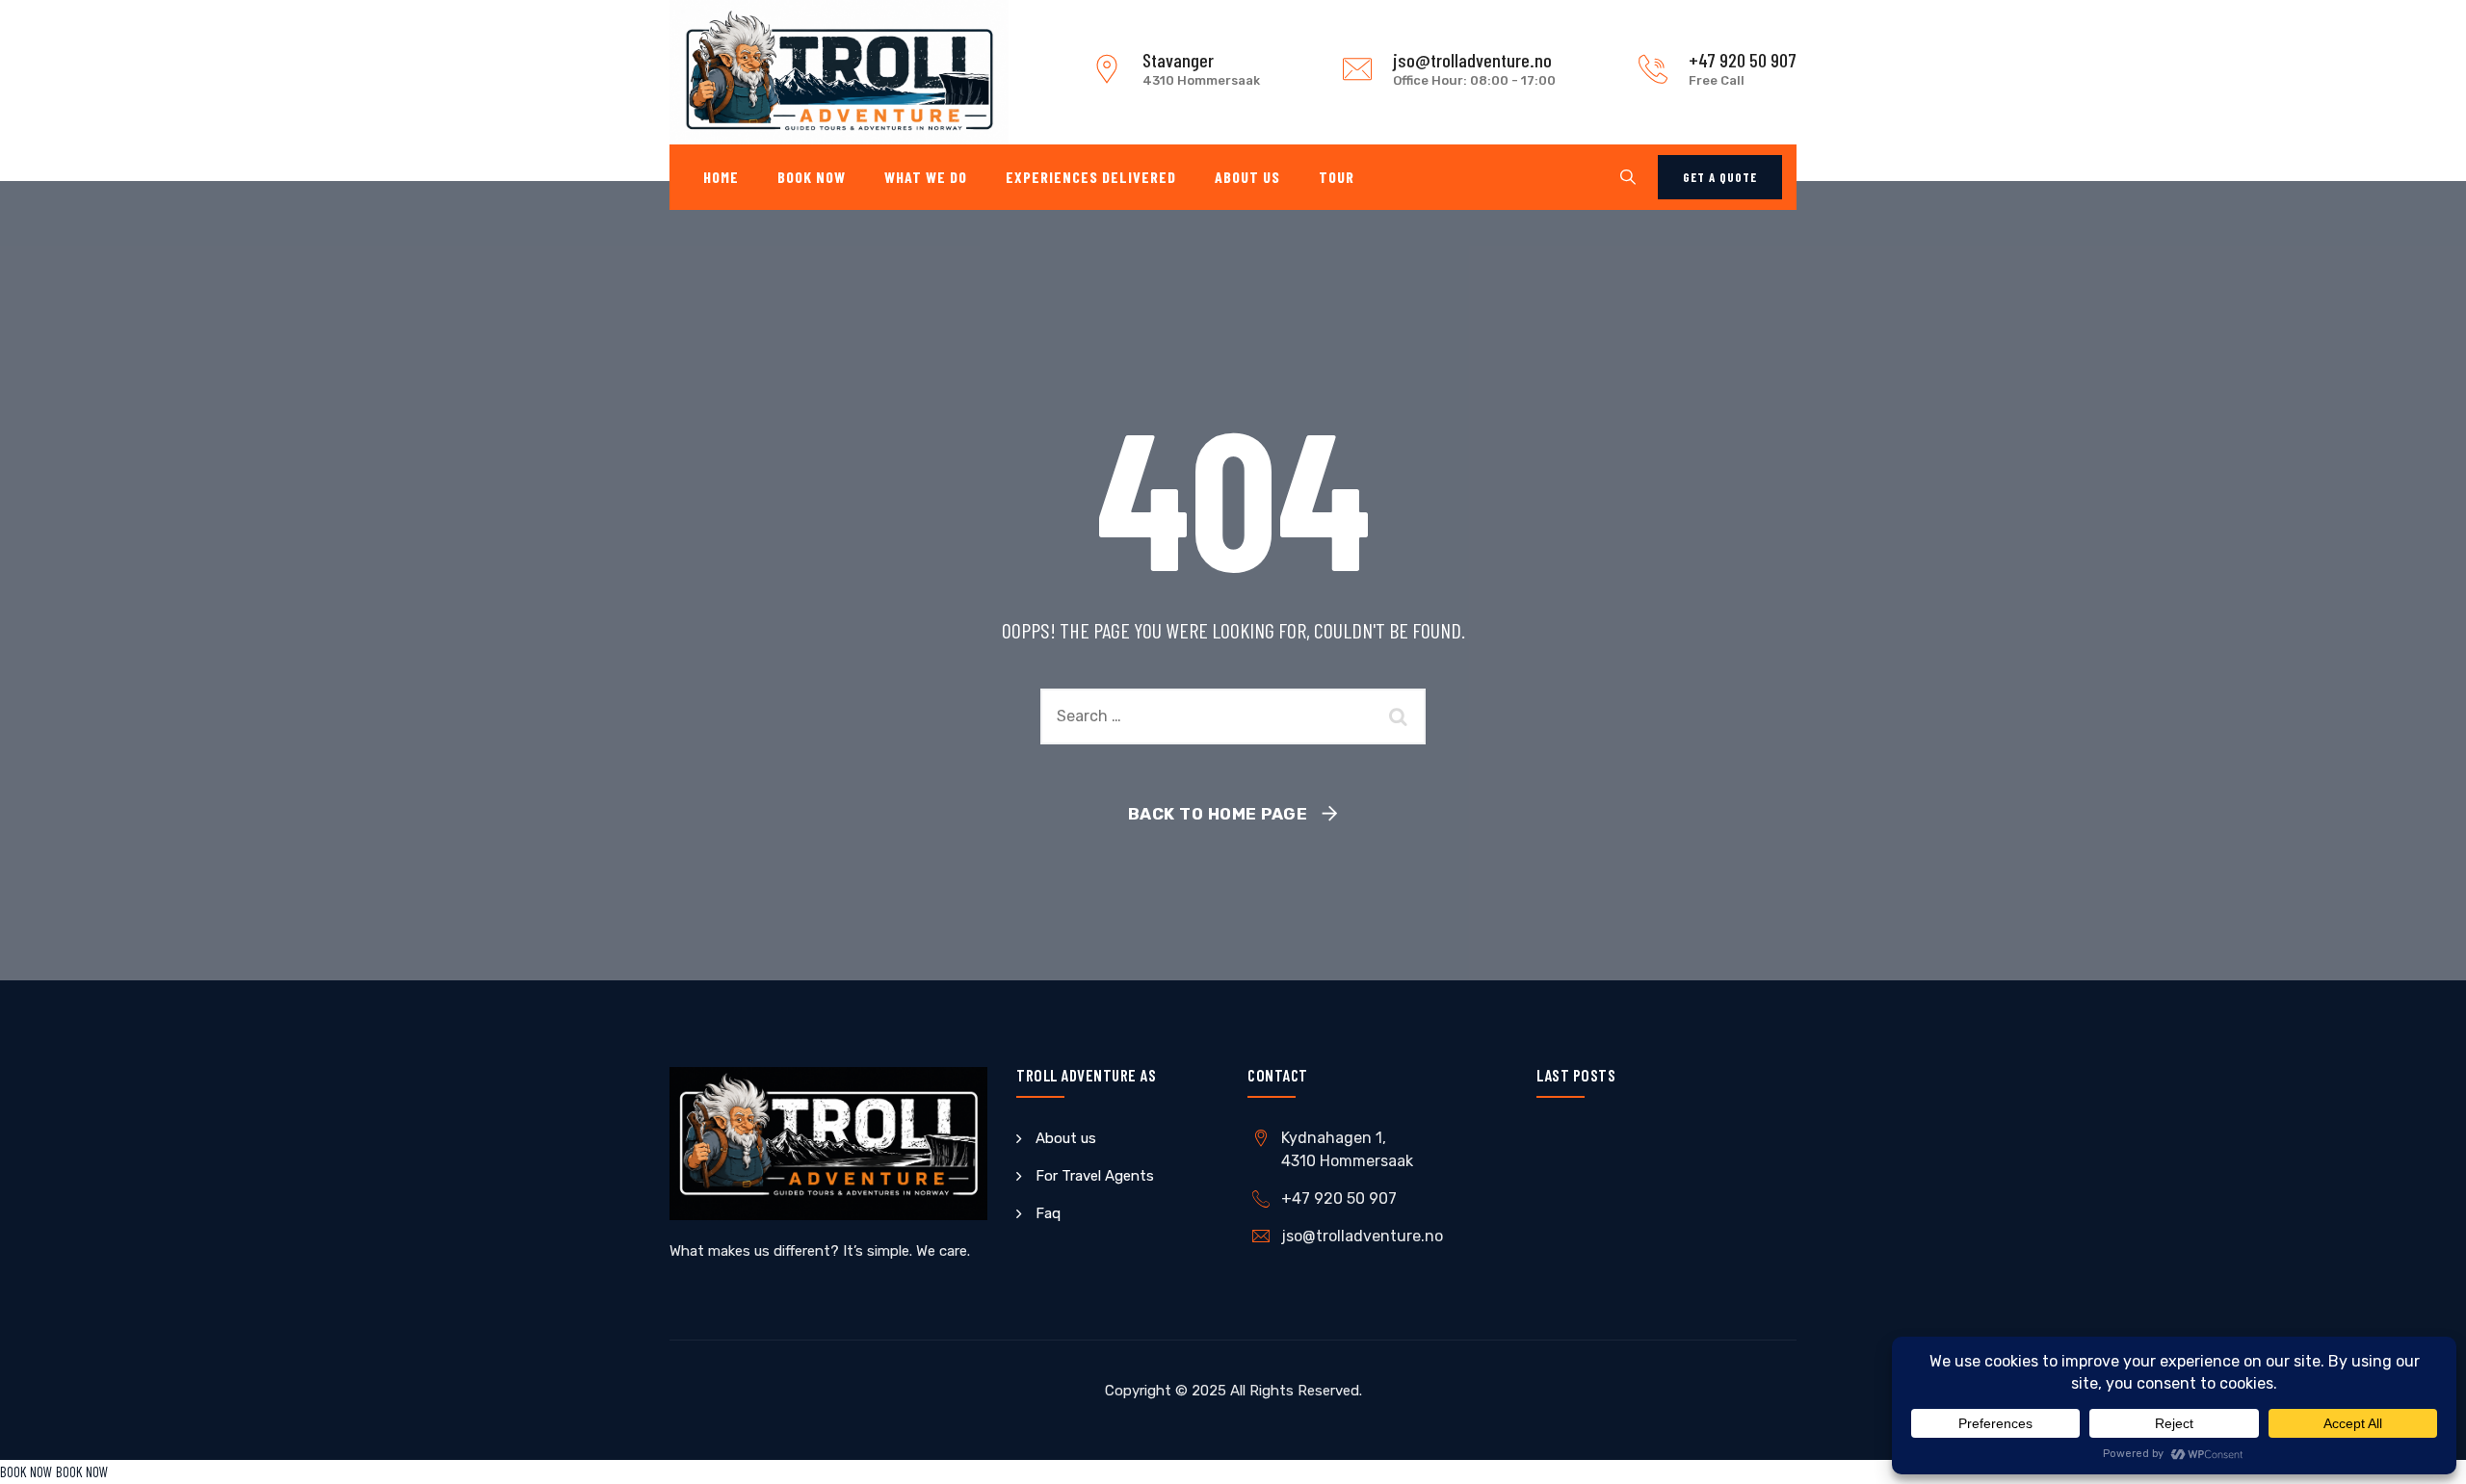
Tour (1337, 177)
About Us (1247, 177)
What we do (926, 177)
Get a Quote (1720, 177)
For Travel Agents (1095, 1176)
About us (1066, 1138)
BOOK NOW (26, 1471)
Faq (1048, 1213)
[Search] (1628, 177)
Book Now (812, 177)
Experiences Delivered (1091, 177)
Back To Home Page (1218, 814)
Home (721, 177)
